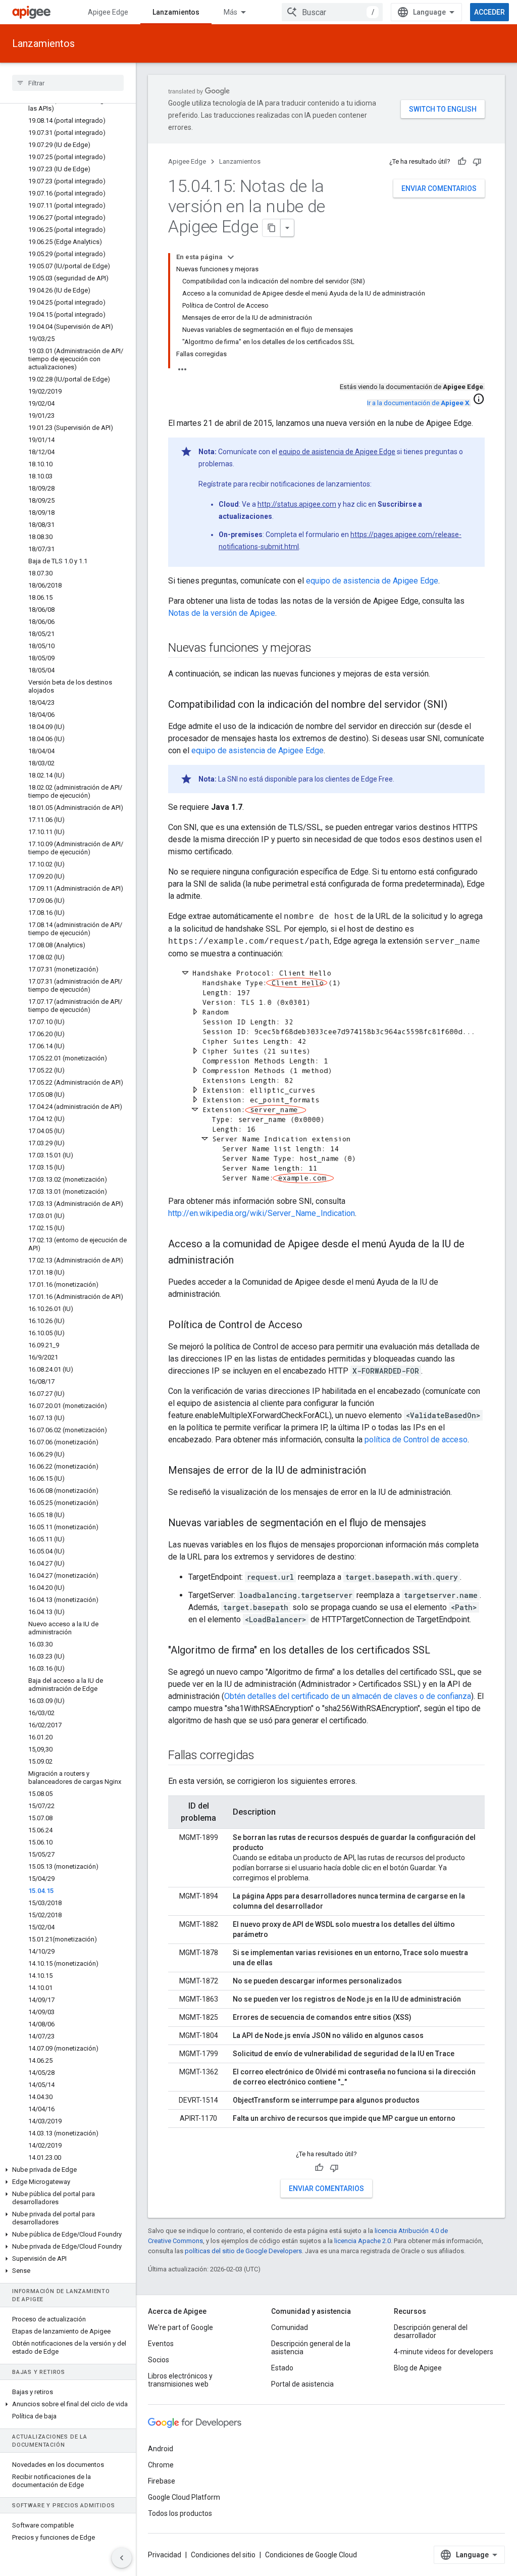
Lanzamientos (176, 12)
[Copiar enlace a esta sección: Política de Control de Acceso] (313, 1326)
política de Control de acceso (416, 1440)
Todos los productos (180, 2513)
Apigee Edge (108, 12)
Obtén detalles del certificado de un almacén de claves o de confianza (348, 1696)
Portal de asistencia (302, 2384)
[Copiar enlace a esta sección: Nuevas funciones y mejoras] (322, 649)
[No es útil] (477, 162)
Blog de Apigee (418, 2368)
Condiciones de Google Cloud (311, 2555)
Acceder (489, 12)
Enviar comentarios (439, 188)
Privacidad (165, 2555)
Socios (159, 2360)
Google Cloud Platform (184, 2497)
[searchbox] (68, 83)
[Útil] (462, 162)
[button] (68, 2170)
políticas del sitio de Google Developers (243, 2251)
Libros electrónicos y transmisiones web (180, 2380)
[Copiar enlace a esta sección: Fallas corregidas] (265, 1756)
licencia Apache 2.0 (363, 2241)
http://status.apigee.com (297, 504)
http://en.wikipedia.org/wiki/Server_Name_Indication (262, 1213)
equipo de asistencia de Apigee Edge (337, 452)
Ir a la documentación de (418, 403)
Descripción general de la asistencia (311, 2348)
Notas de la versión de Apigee (222, 613)
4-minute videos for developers (444, 2352)
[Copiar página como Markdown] (272, 228)
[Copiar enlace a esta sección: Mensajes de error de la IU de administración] (376, 1471)
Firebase (162, 2481)
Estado (282, 2368)
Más (230, 12)
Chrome (161, 2465)
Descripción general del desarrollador (431, 2331)
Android (161, 2449)
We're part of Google (180, 2327)
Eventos (161, 2344)
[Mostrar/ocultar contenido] (231, 257)
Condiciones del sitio (223, 2555)
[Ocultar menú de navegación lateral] (122, 2558)
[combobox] (332, 12)
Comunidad (290, 2327)
